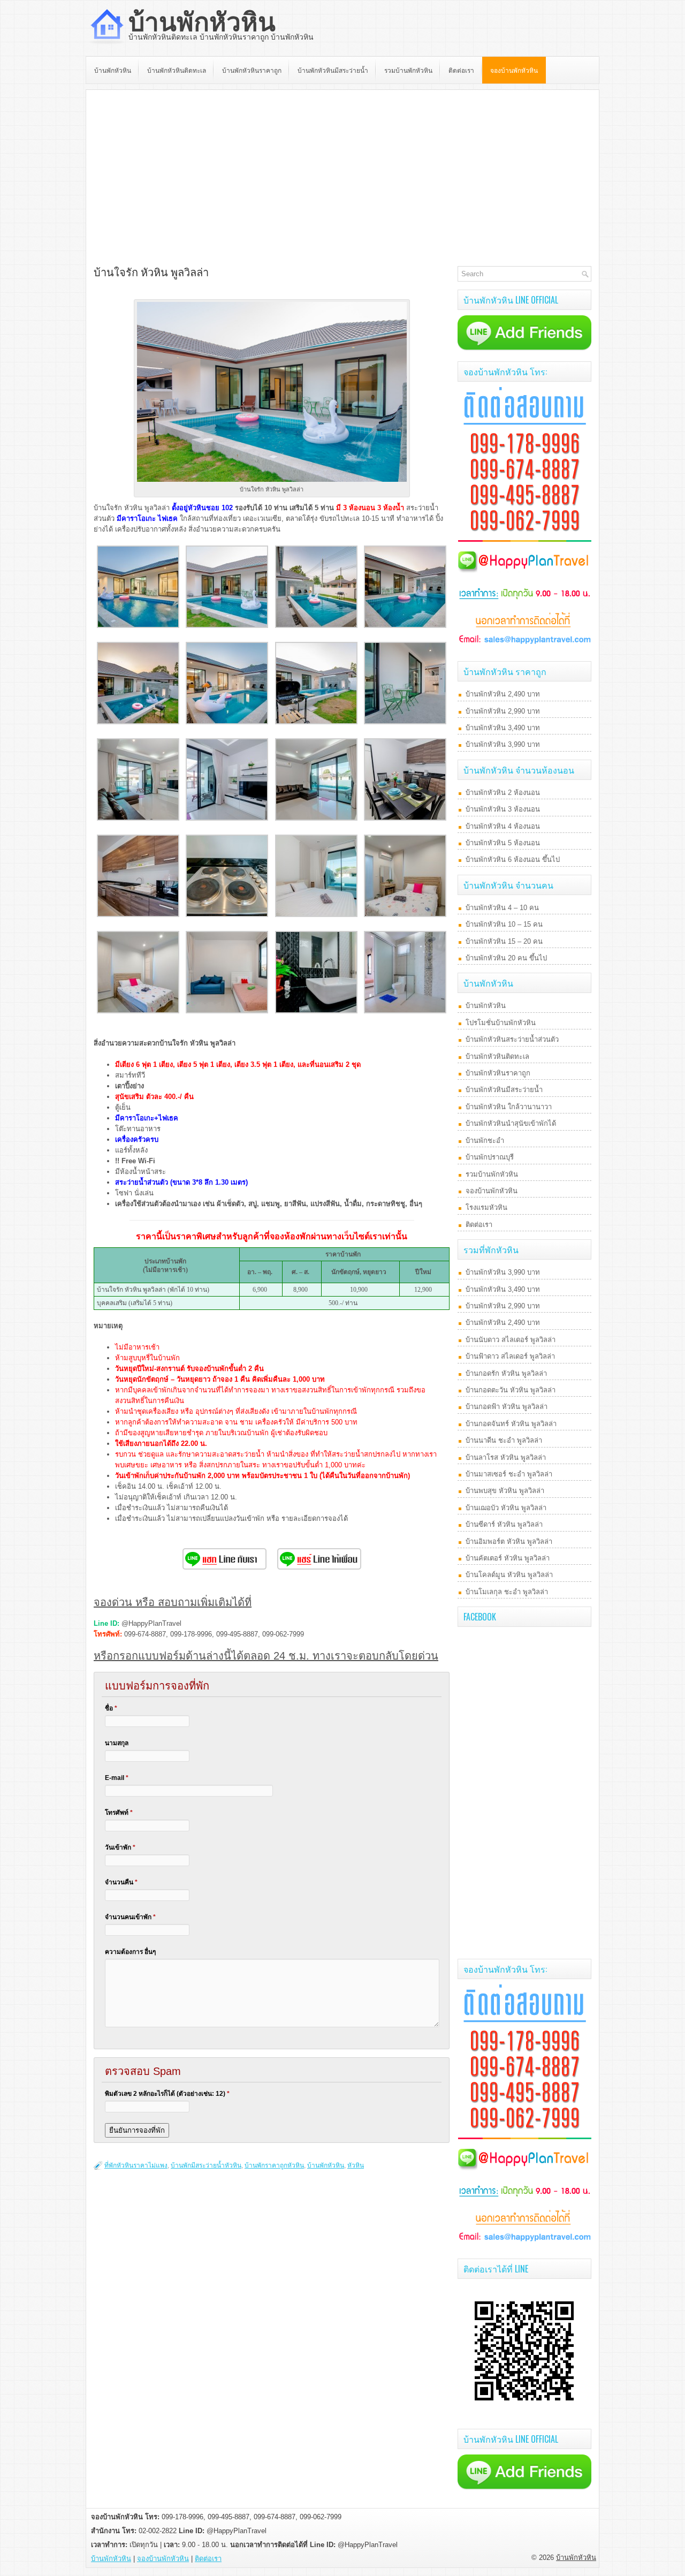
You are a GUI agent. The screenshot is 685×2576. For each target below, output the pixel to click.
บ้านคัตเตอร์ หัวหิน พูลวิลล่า (508, 1558)
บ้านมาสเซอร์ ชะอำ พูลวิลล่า (509, 1474)
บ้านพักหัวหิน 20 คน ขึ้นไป (506, 958)
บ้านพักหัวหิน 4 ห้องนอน (503, 826)
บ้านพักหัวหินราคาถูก (252, 70)
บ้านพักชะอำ (485, 1141)
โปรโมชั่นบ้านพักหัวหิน (501, 1023)
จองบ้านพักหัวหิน (514, 70)
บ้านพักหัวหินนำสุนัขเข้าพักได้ (511, 1123)
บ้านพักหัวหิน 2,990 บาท (503, 711)
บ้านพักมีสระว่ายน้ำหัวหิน (206, 2165)
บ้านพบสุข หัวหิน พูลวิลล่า (505, 1491)
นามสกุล (117, 1743)
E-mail (117, 1778)
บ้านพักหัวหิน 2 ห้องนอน (503, 793)
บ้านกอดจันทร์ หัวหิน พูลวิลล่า (511, 1424)
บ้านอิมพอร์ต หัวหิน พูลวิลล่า (509, 1541)
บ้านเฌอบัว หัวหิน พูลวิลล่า (506, 1508)
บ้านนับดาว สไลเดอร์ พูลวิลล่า (511, 1340)
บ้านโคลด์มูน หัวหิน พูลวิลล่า (509, 1575)
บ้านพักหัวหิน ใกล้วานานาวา (509, 1107)
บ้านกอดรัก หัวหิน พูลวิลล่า (506, 1373)
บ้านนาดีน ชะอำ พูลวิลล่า (504, 1440)
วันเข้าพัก (120, 1847)
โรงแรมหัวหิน (486, 1207)
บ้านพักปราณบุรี (490, 1157)
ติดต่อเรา (461, 70)
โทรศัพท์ (119, 1813)
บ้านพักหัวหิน (202, 22)
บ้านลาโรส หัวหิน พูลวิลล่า (506, 1457)
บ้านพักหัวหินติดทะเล (177, 70)
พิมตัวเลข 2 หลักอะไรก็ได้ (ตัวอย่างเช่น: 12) (167, 2094)
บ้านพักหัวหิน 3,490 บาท (503, 728)
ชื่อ (111, 1708)
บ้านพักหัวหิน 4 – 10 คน (502, 908)
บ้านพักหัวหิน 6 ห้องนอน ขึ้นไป (513, 859)
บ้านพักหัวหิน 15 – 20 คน (504, 941)
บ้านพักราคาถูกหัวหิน (274, 2165)
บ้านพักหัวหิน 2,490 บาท (503, 694)
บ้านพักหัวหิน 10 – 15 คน (504, 924)
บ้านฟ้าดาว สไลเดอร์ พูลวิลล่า (510, 1356)
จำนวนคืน (121, 1882)
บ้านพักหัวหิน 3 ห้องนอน (503, 809)
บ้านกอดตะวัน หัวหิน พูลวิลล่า (511, 1390)
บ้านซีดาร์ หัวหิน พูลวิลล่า (504, 1524)
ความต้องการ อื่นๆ (130, 1952)
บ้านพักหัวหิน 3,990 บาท (503, 744)
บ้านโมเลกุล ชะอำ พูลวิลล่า (507, 1592)
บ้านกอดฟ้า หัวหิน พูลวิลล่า (507, 1407)
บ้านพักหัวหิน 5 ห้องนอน (503, 843)
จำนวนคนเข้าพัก (130, 1917)
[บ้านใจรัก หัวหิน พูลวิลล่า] (138, 626)
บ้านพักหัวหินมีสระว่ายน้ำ (333, 70)
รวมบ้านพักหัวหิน (408, 70)
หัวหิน (356, 2165)
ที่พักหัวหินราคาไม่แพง (136, 2165)
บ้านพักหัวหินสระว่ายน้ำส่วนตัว (512, 1039)
